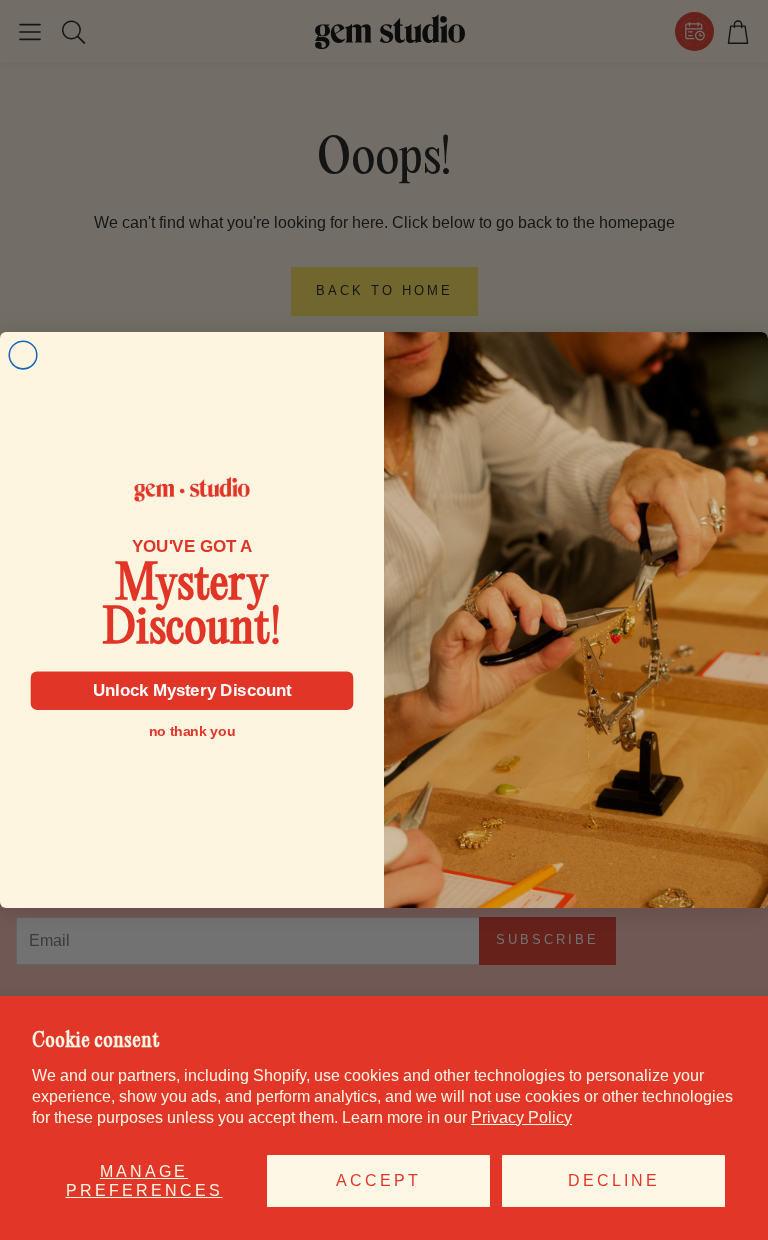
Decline (614, 1180)
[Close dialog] (23, 355)
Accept (378, 1180)
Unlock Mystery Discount (192, 690)
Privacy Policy (521, 1117)
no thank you (192, 731)
